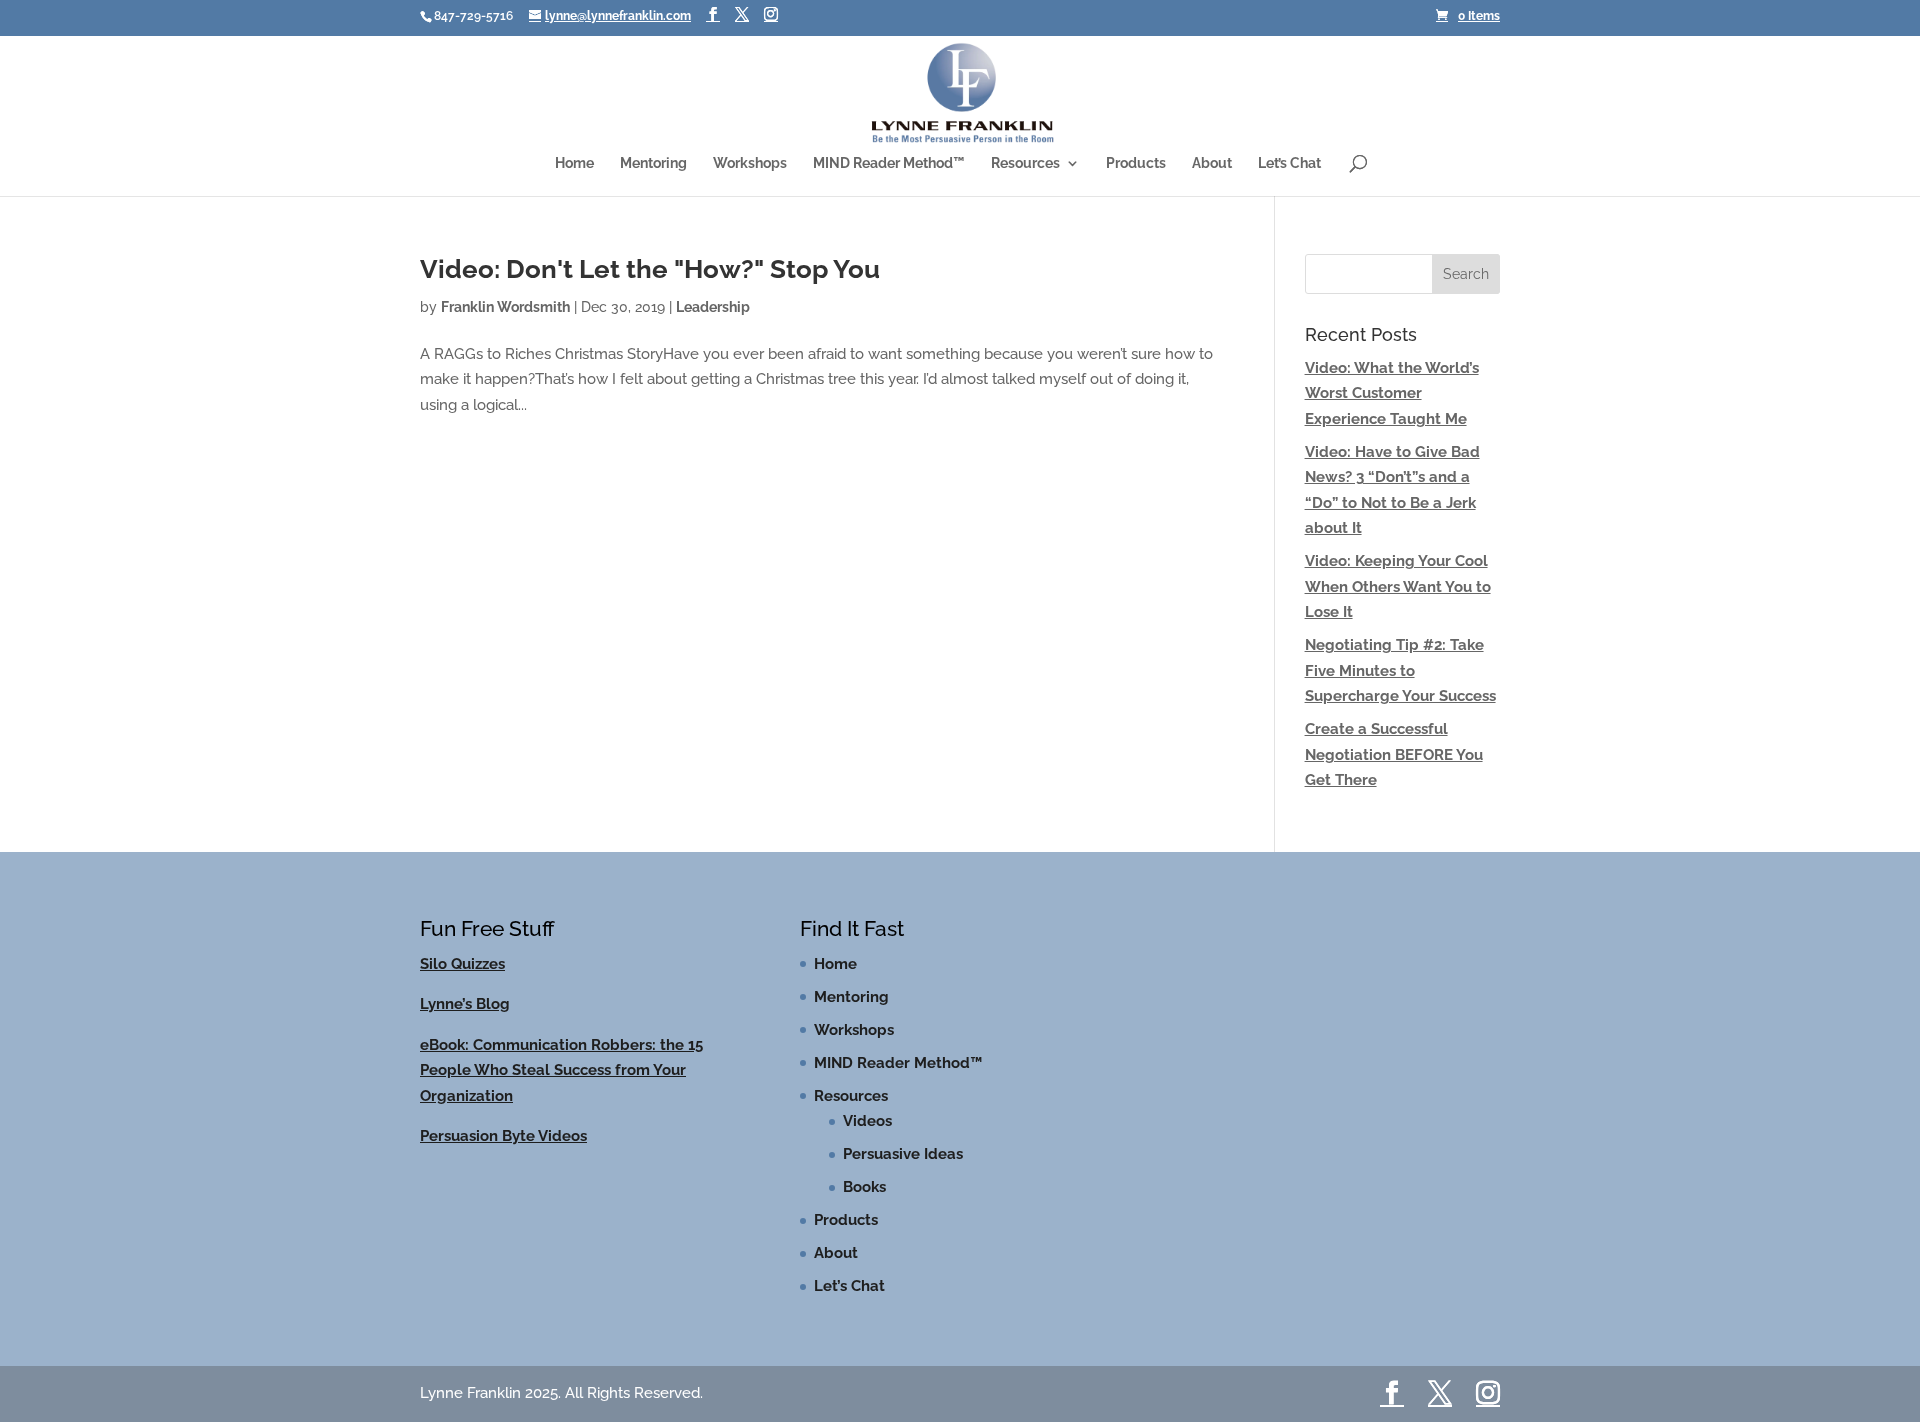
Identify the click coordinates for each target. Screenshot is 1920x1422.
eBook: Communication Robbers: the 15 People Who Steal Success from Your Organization (561, 1070)
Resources (1025, 163)
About (1212, 163)
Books (864, 1187)
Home (574, 163)
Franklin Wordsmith (505, 307)
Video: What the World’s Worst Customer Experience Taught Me (1392, 393)
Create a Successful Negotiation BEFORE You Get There (1394, 754)
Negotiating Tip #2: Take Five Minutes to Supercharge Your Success (1400, 670)
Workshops (750, 163)
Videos (867, 1121)
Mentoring (653, 163)
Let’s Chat (1289, 163)
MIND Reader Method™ (889, 163)
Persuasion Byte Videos (503, 1136)
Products (1136, 163)
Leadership (713, 307)
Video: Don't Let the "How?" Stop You (650, 269)
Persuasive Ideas (903, 1154)
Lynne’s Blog (465, 1004)
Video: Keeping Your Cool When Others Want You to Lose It (1398, 586)
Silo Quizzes (462, 964)
